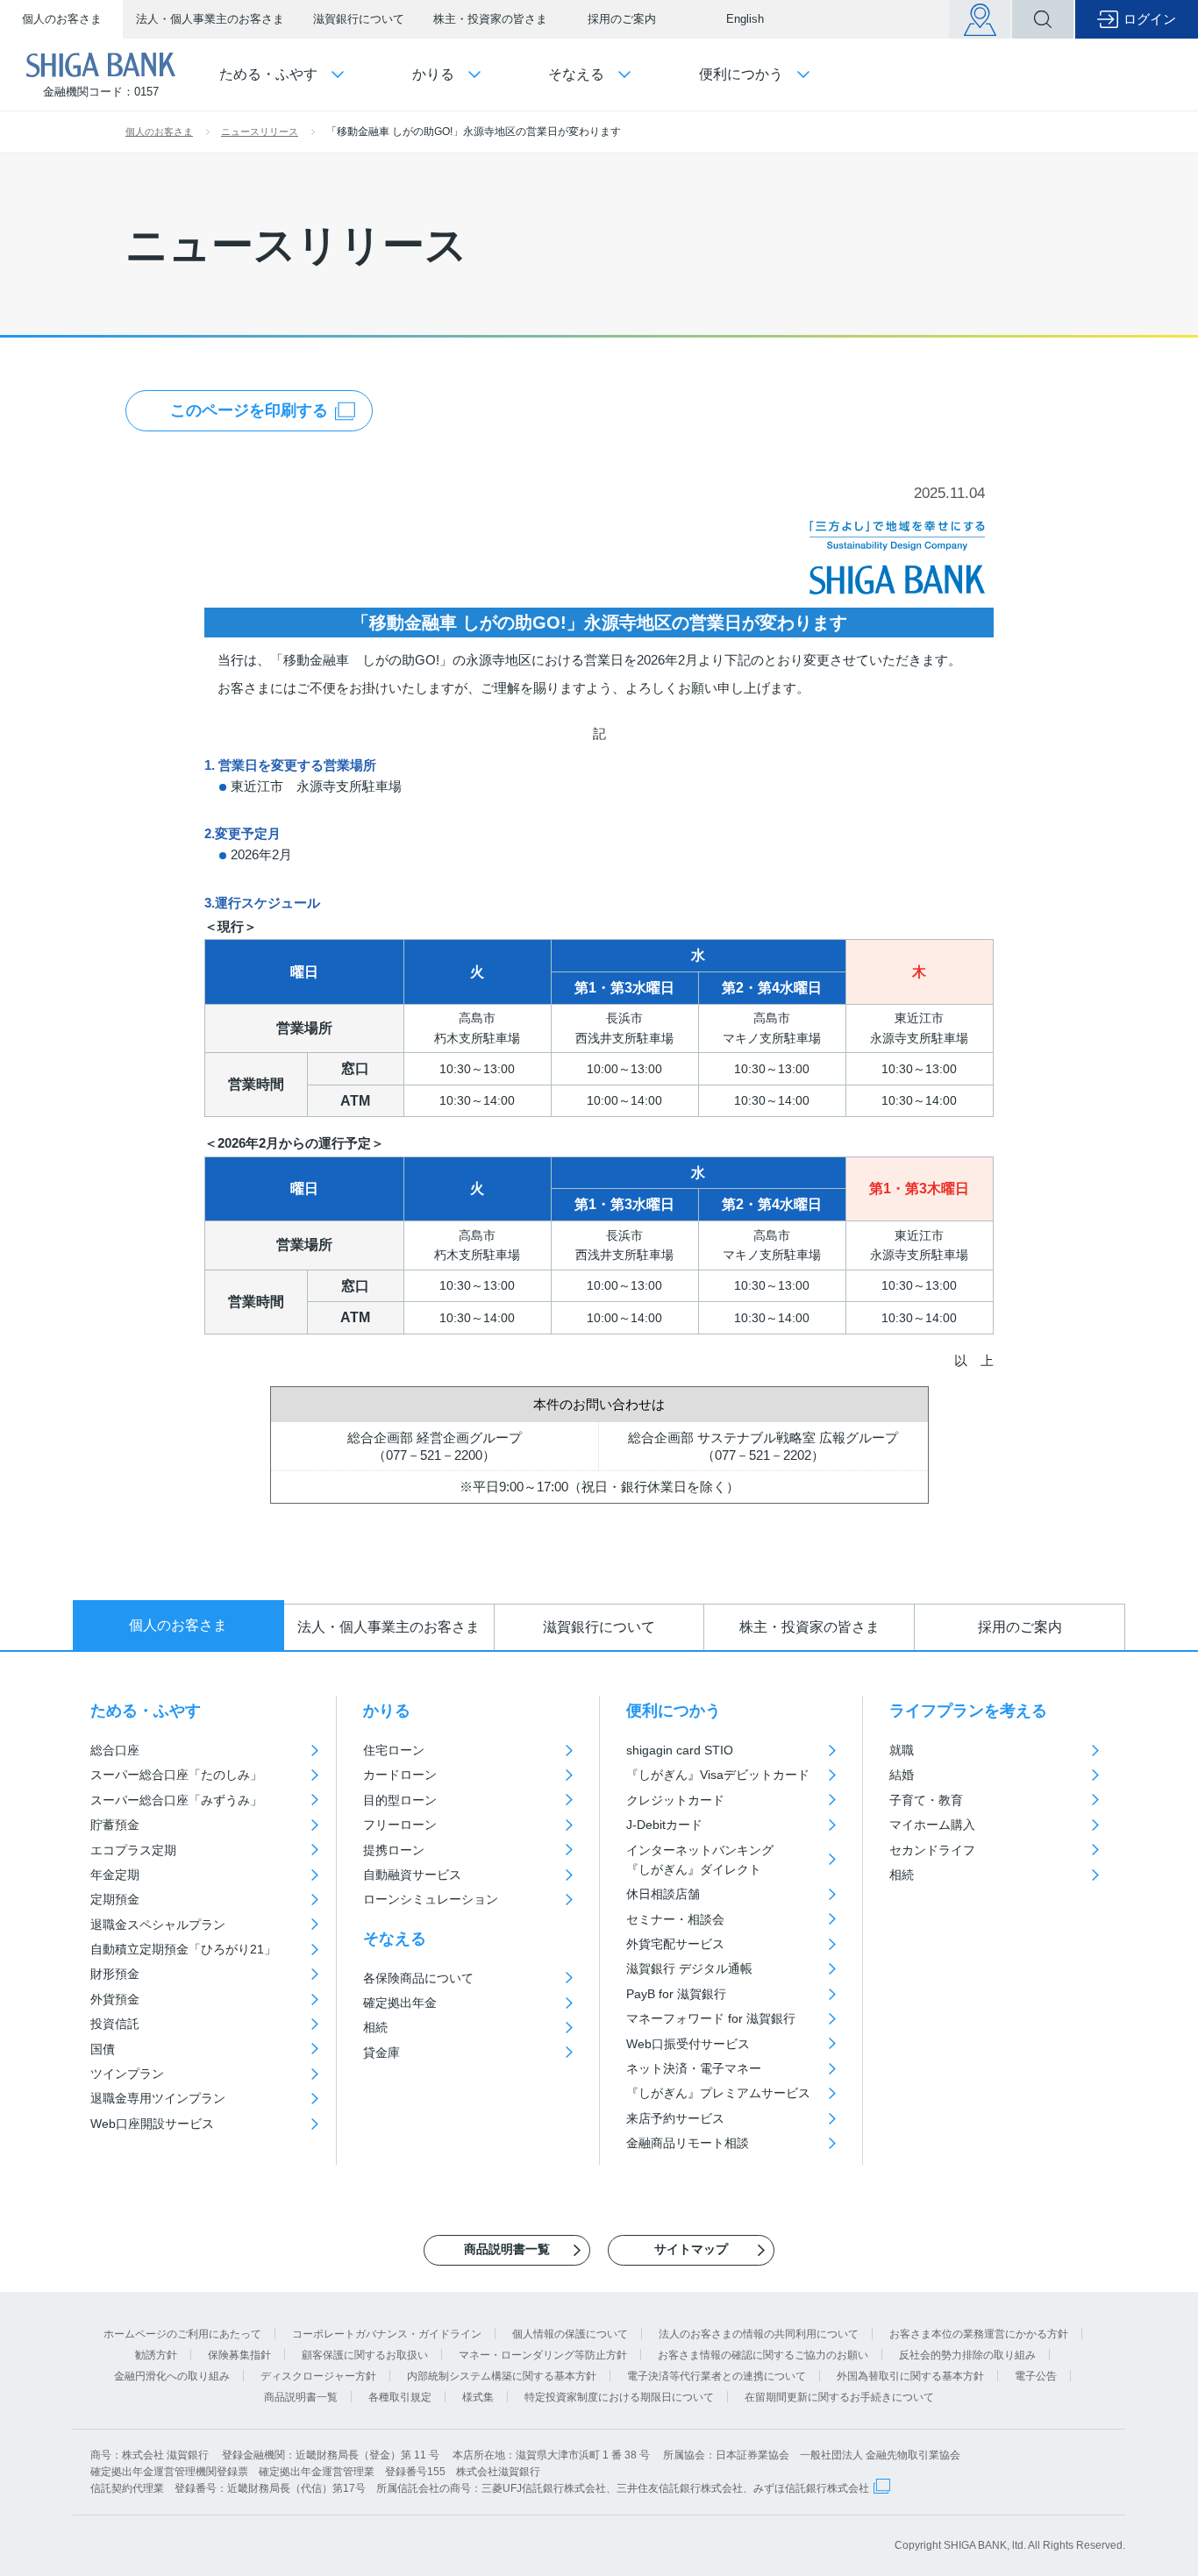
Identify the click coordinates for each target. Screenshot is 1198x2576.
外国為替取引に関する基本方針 (910, 2376)
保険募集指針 (239, 2355)
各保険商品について (418, 1978)
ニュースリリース (260, 132)
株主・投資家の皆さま (490, 19)
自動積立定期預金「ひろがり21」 (183, 1949)
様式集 (478, 2397)
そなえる (395, 1939)
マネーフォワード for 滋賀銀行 (711, 2018)
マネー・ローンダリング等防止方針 (543, 2355)
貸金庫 (382, 2053)
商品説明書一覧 (301, 2397)
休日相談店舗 (663, 1894)
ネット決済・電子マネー (694, 2068)
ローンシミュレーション (431, 1899)
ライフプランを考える (968, 1711)
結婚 (902, 1775)
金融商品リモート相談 (688, 2143)
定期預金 (115, 1899)
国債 (103, 2049)
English (745, 19)
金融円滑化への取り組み (172, 2376)
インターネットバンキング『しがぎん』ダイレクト (700, 1860)
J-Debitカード (664, 1825)
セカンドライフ (932, 1850)
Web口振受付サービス (688, 2044)
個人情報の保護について (570, 2334)
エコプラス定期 (133, 1850)
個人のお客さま (62, 19)
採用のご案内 (622, 19)
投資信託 (115, 2024)
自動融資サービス (412, 1875)
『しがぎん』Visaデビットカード (718, 1775)
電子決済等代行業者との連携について (717, 2376)
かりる (387, 1711)
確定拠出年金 (400, 2003)
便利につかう (674, 1711)
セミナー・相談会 (675, 1919)
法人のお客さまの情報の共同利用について (759, 2334)
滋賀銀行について (359, 19)
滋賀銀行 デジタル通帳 (689, 1968)
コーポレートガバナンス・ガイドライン (387, 2334)
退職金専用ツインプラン (158, 2098)
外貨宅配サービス (675, 1944)
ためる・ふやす (146, 1711)
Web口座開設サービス (152, 2124)
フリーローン (400, 1825)
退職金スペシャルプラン (158, 1925)
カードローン (400, 1775)
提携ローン (394, 1850)
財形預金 (115, 1974)
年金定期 (115, 1875)
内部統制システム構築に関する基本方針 (502, 2376)
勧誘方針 (156, 2355)
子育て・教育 (926, 1800)
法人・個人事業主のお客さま (210, 19)
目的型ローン (400, 1800)
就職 (902, 1750)
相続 (375, 2027)
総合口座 (115, 1750)
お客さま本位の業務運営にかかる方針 (979, 2334)
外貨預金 (115, 1999)
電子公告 (1036, 2376)
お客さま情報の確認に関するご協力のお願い (763, 2355)
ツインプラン (127, 2074)
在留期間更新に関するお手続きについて (839, 2397)
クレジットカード (675, 1800)
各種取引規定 (400, 2397)
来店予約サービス (675, 2118)
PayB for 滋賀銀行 (676, 1994)
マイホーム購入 (932, 1825)
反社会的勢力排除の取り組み (967, 2355)
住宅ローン (394, 1750)
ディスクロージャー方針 (318, 2376)
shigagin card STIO (680, 1750)
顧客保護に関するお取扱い (365, 2355)
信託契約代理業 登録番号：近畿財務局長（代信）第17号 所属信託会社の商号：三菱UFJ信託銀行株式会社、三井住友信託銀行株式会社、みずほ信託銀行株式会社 (480, 2488)
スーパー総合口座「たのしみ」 (176, 1775)
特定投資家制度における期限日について (619, 2397)
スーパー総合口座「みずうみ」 (176, 1800)
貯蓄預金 (115, 1825)
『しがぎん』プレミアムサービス (718, 2093)
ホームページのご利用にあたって (182, 2334)
